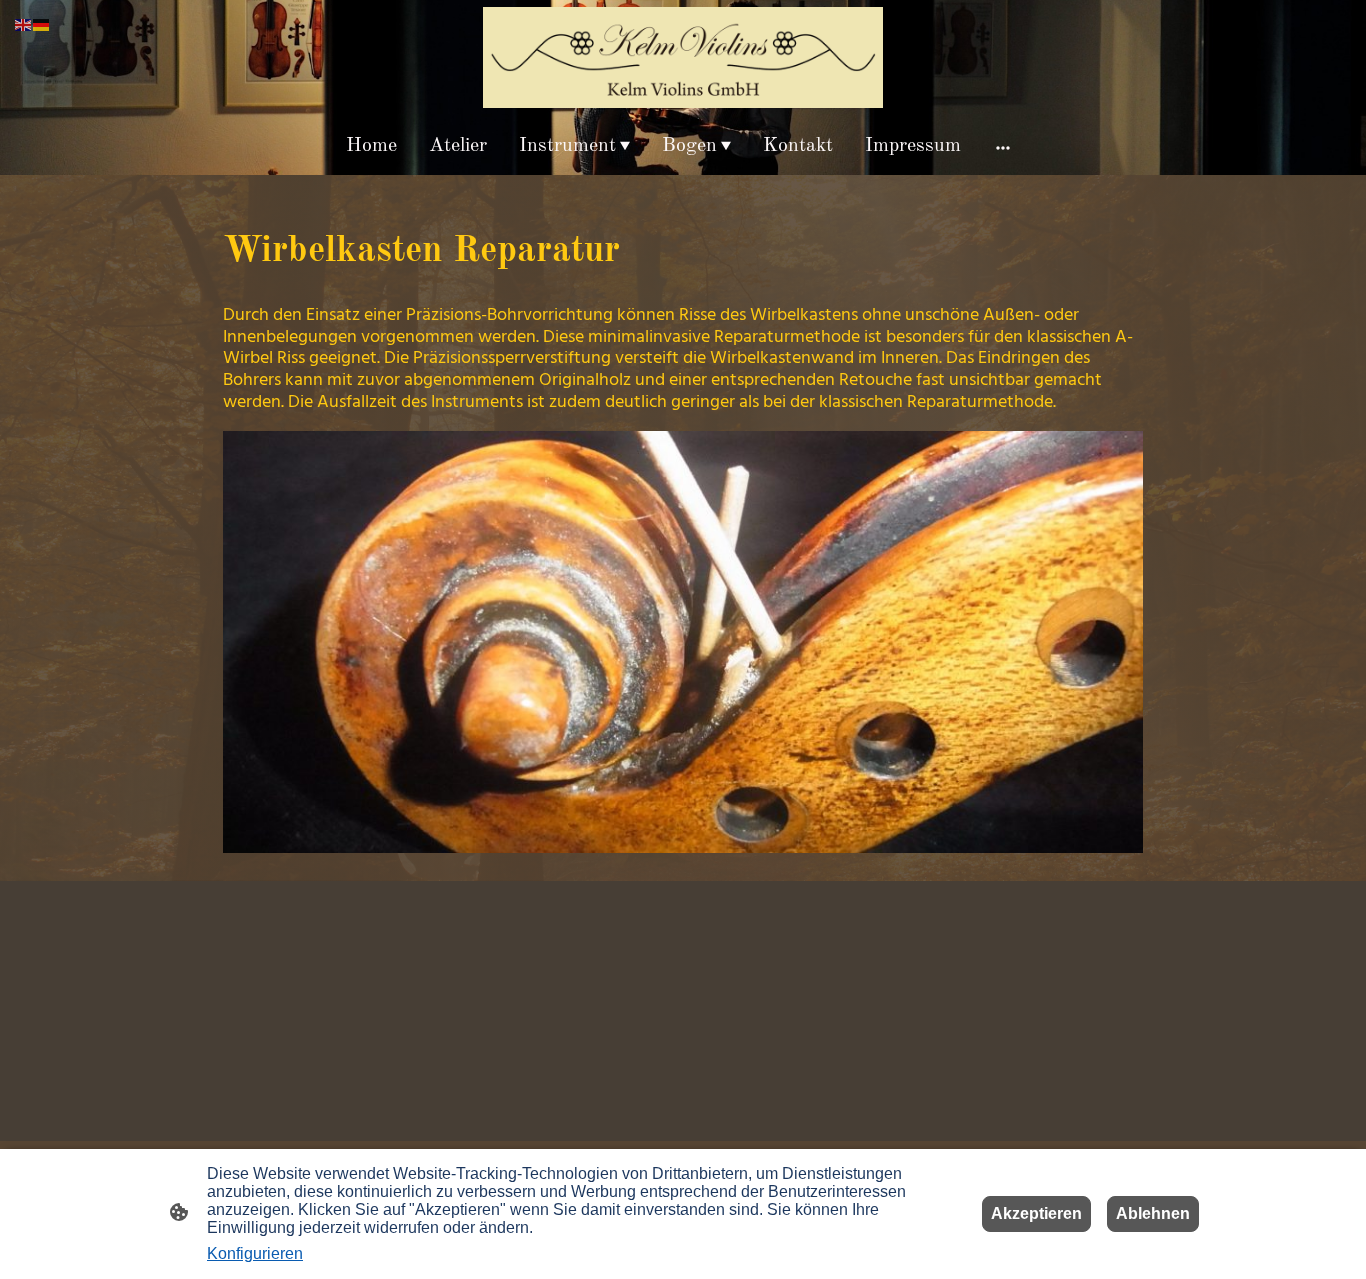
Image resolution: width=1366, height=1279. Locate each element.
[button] (24, 23)
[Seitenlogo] (683, 57)
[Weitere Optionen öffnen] (1003, 146)
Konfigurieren (255, 1253)
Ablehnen (1153, 1213)
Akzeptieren (1036, 1213)
